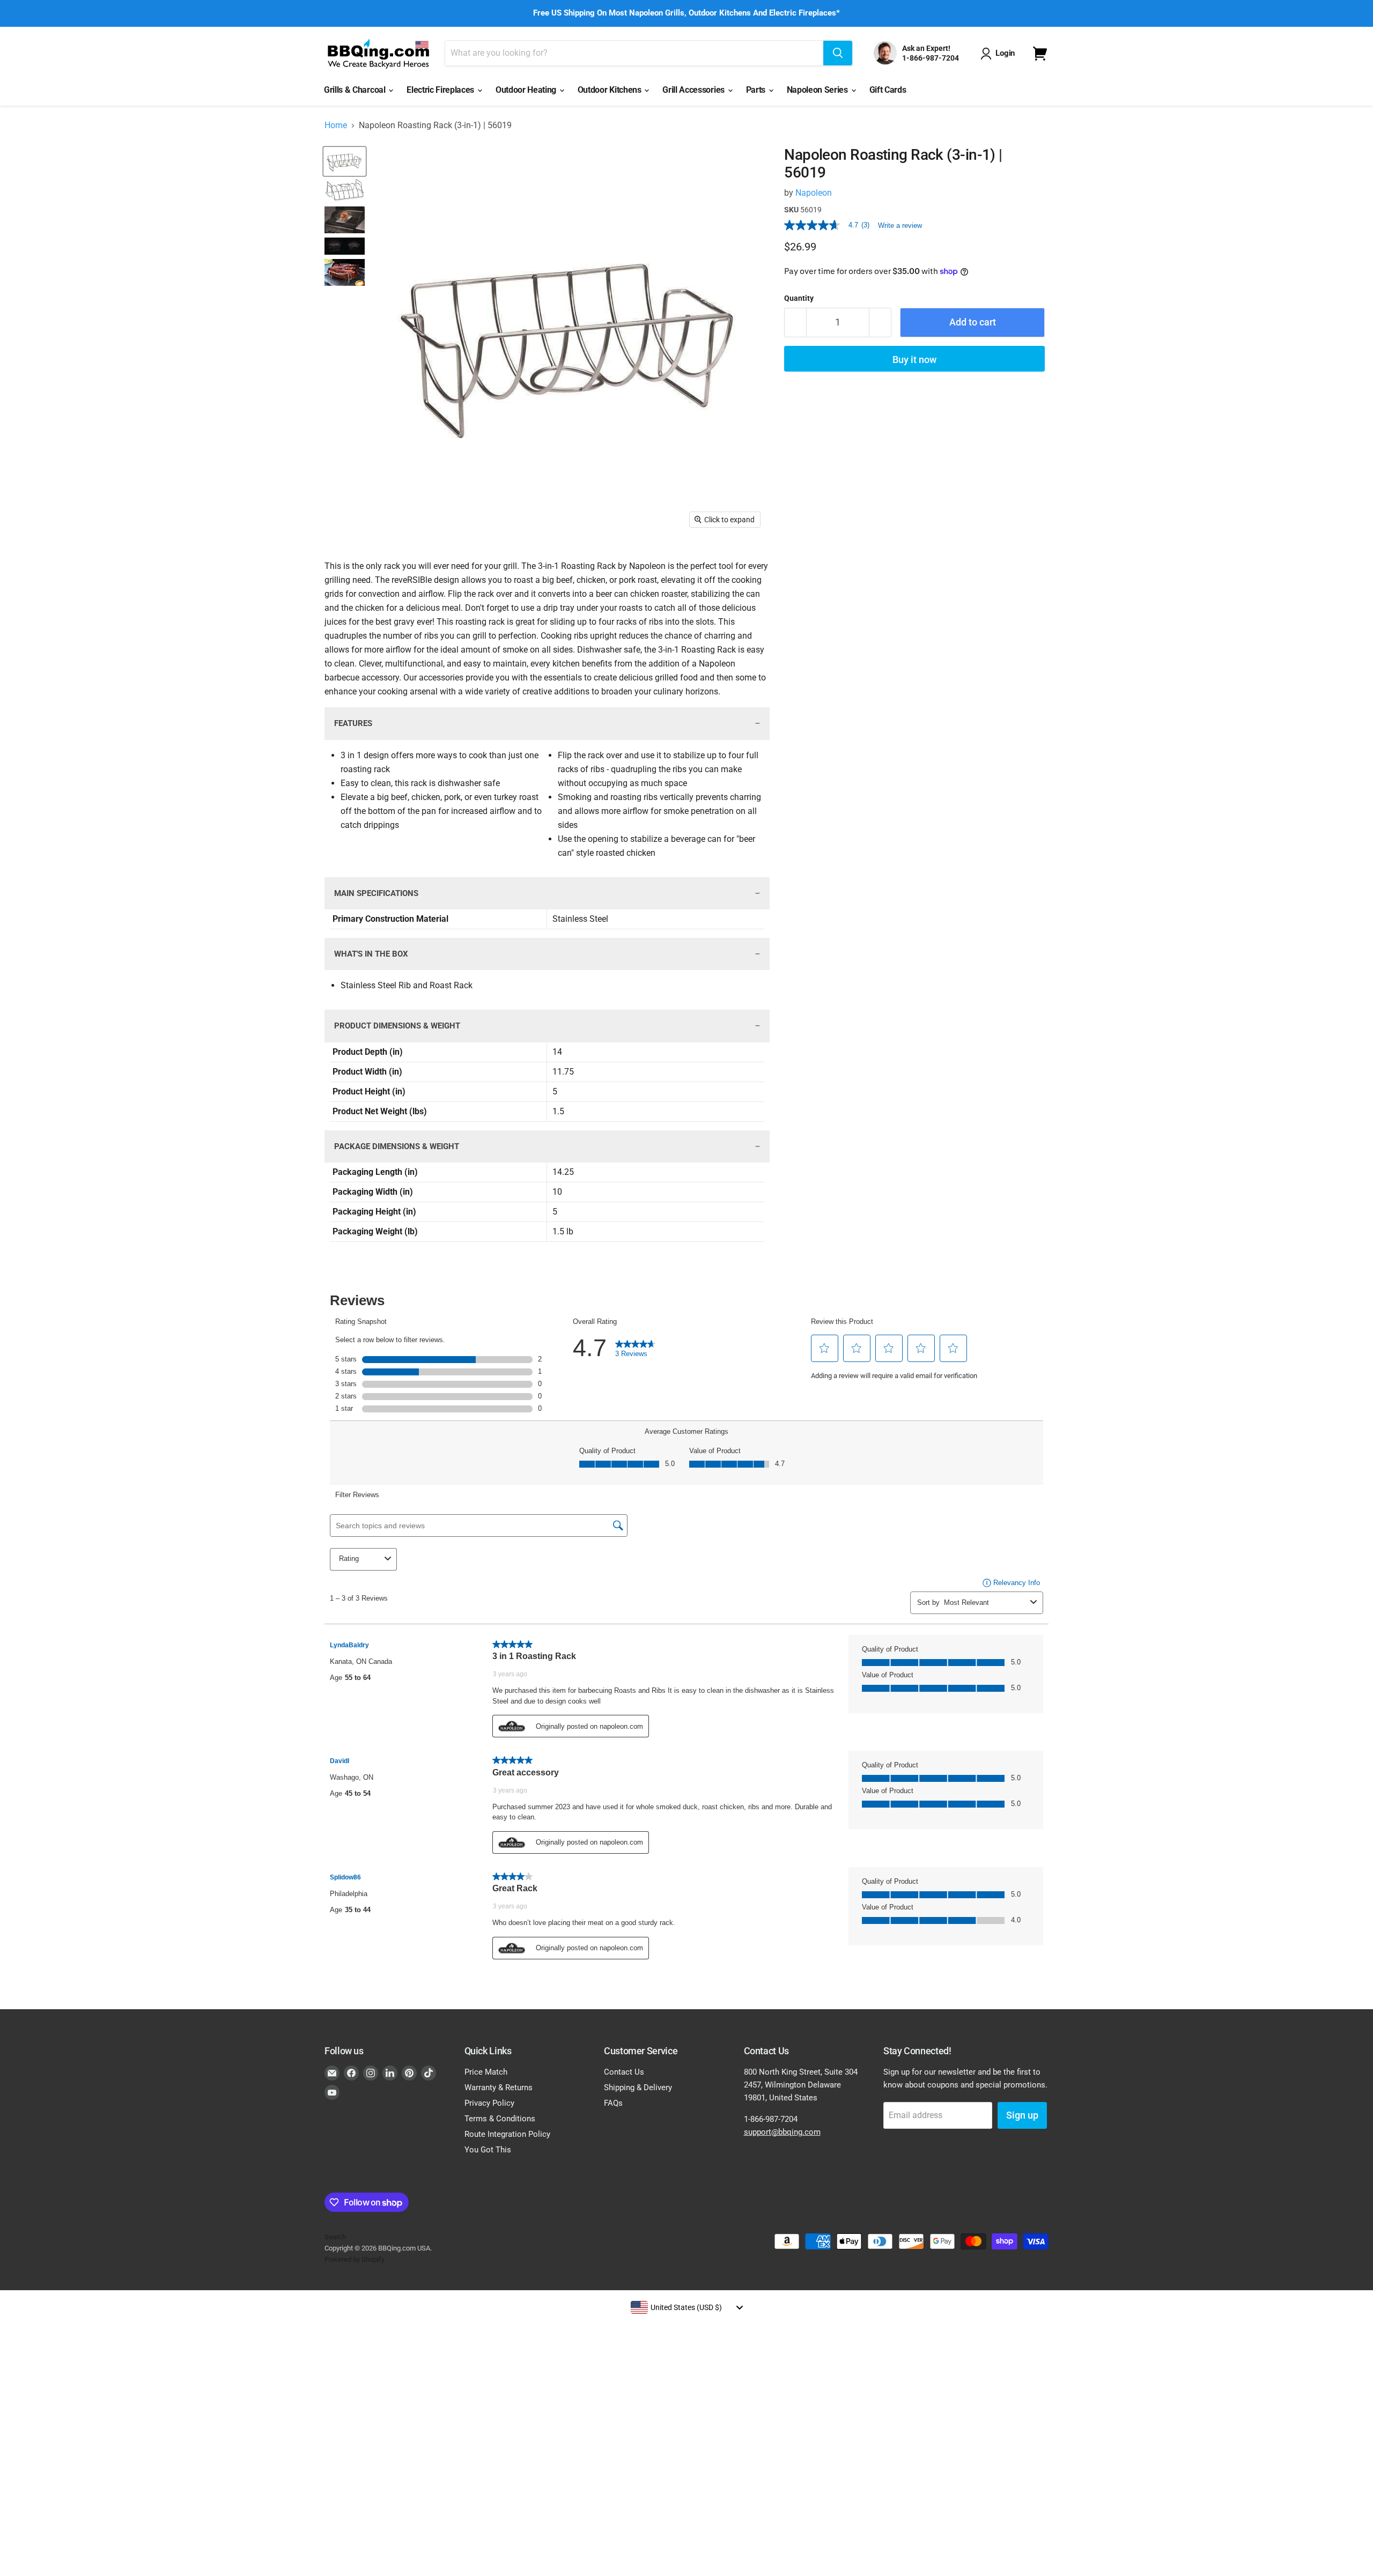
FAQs (613, 2103)
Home (336, 125)
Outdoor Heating (527, 90)
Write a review (900, 225)
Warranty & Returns (499, 2088)
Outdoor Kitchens (611, 90)
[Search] (838, 53)
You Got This (488, 2150)
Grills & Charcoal (356, 90)
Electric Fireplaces (441, 90)
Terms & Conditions (500, 2119)
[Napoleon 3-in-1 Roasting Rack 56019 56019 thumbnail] (345, 161)
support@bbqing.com (782, 2132)
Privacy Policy (489, 2103)
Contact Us (624, 2072)
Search (335, 2237)
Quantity (799, 298)
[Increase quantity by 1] (880, 323)
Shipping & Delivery (638, 2088)
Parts (757, 90)
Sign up (1022, 2115)
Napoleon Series (818, 90)
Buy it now (914, 360)
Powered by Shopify (355, 2259)
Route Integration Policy (507, 2134)
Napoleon (814, 193)
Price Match (486, 2072)
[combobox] (686, 2307)
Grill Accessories (694, 90)
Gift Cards (888, 90)
